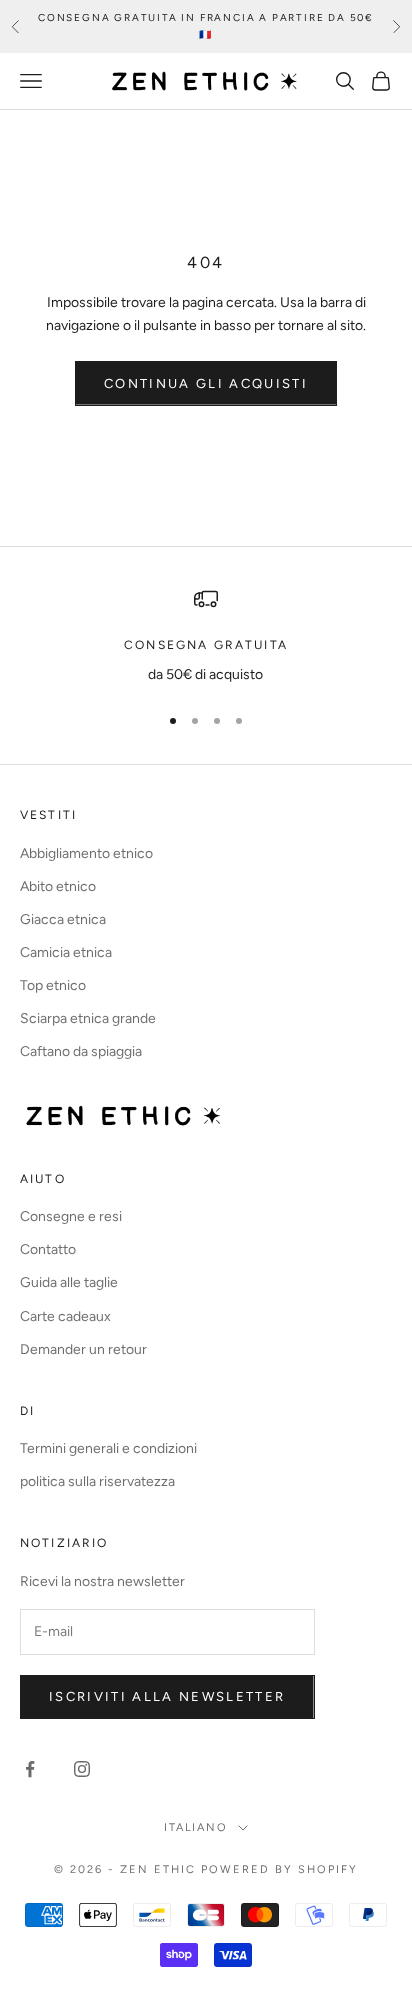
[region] (206, 636)
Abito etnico (58, 886)
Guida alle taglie (69, 1282)
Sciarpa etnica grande (88, 1018)
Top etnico (53, 985)
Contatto (48, 1249)
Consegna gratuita (206, 645)
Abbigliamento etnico (86, 853)
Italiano (196, 1827)
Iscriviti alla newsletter (167, 1696)
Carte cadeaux (65, 1316)
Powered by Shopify (279, 1869)
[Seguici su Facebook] (30, 1769)
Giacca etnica (63, 919)
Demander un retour (83, 1349)
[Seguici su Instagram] (82, 1769)
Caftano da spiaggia (81, 1051)
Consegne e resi (71, 1216)
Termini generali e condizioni (108, 1448)
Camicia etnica (66, 952)
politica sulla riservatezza (97, 1481)
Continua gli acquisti (206, 383)
